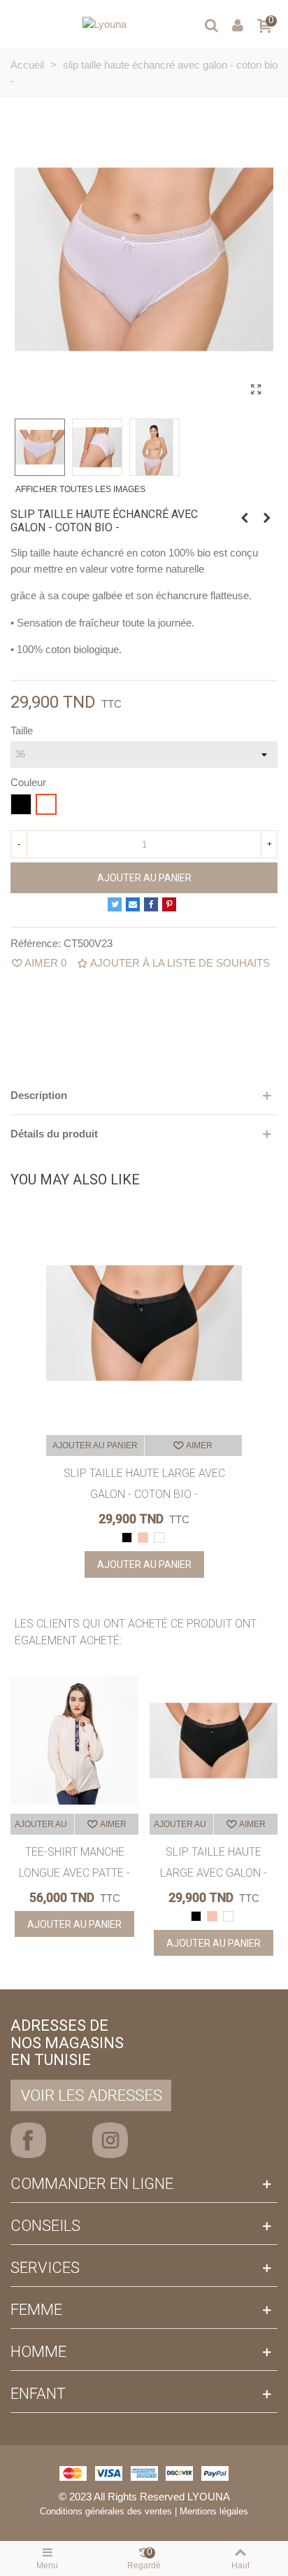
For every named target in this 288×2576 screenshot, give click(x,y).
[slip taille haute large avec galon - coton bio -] (267, 518)
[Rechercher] (211, 24)
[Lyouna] (105, 24)
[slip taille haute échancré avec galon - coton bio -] (256, 390)
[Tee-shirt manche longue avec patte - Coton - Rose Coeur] (74, 1741)
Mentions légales (214, 2511)
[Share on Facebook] (151, 904)
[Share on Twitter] (115, 904)
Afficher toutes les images (80, 489)
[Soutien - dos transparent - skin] (245, 518)
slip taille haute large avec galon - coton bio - (144, 1484)
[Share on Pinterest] (169, 904)
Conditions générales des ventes (106, 2511)
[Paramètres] (238, 24)
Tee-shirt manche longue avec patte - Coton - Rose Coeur (74, 1873)
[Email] (133, 904)
